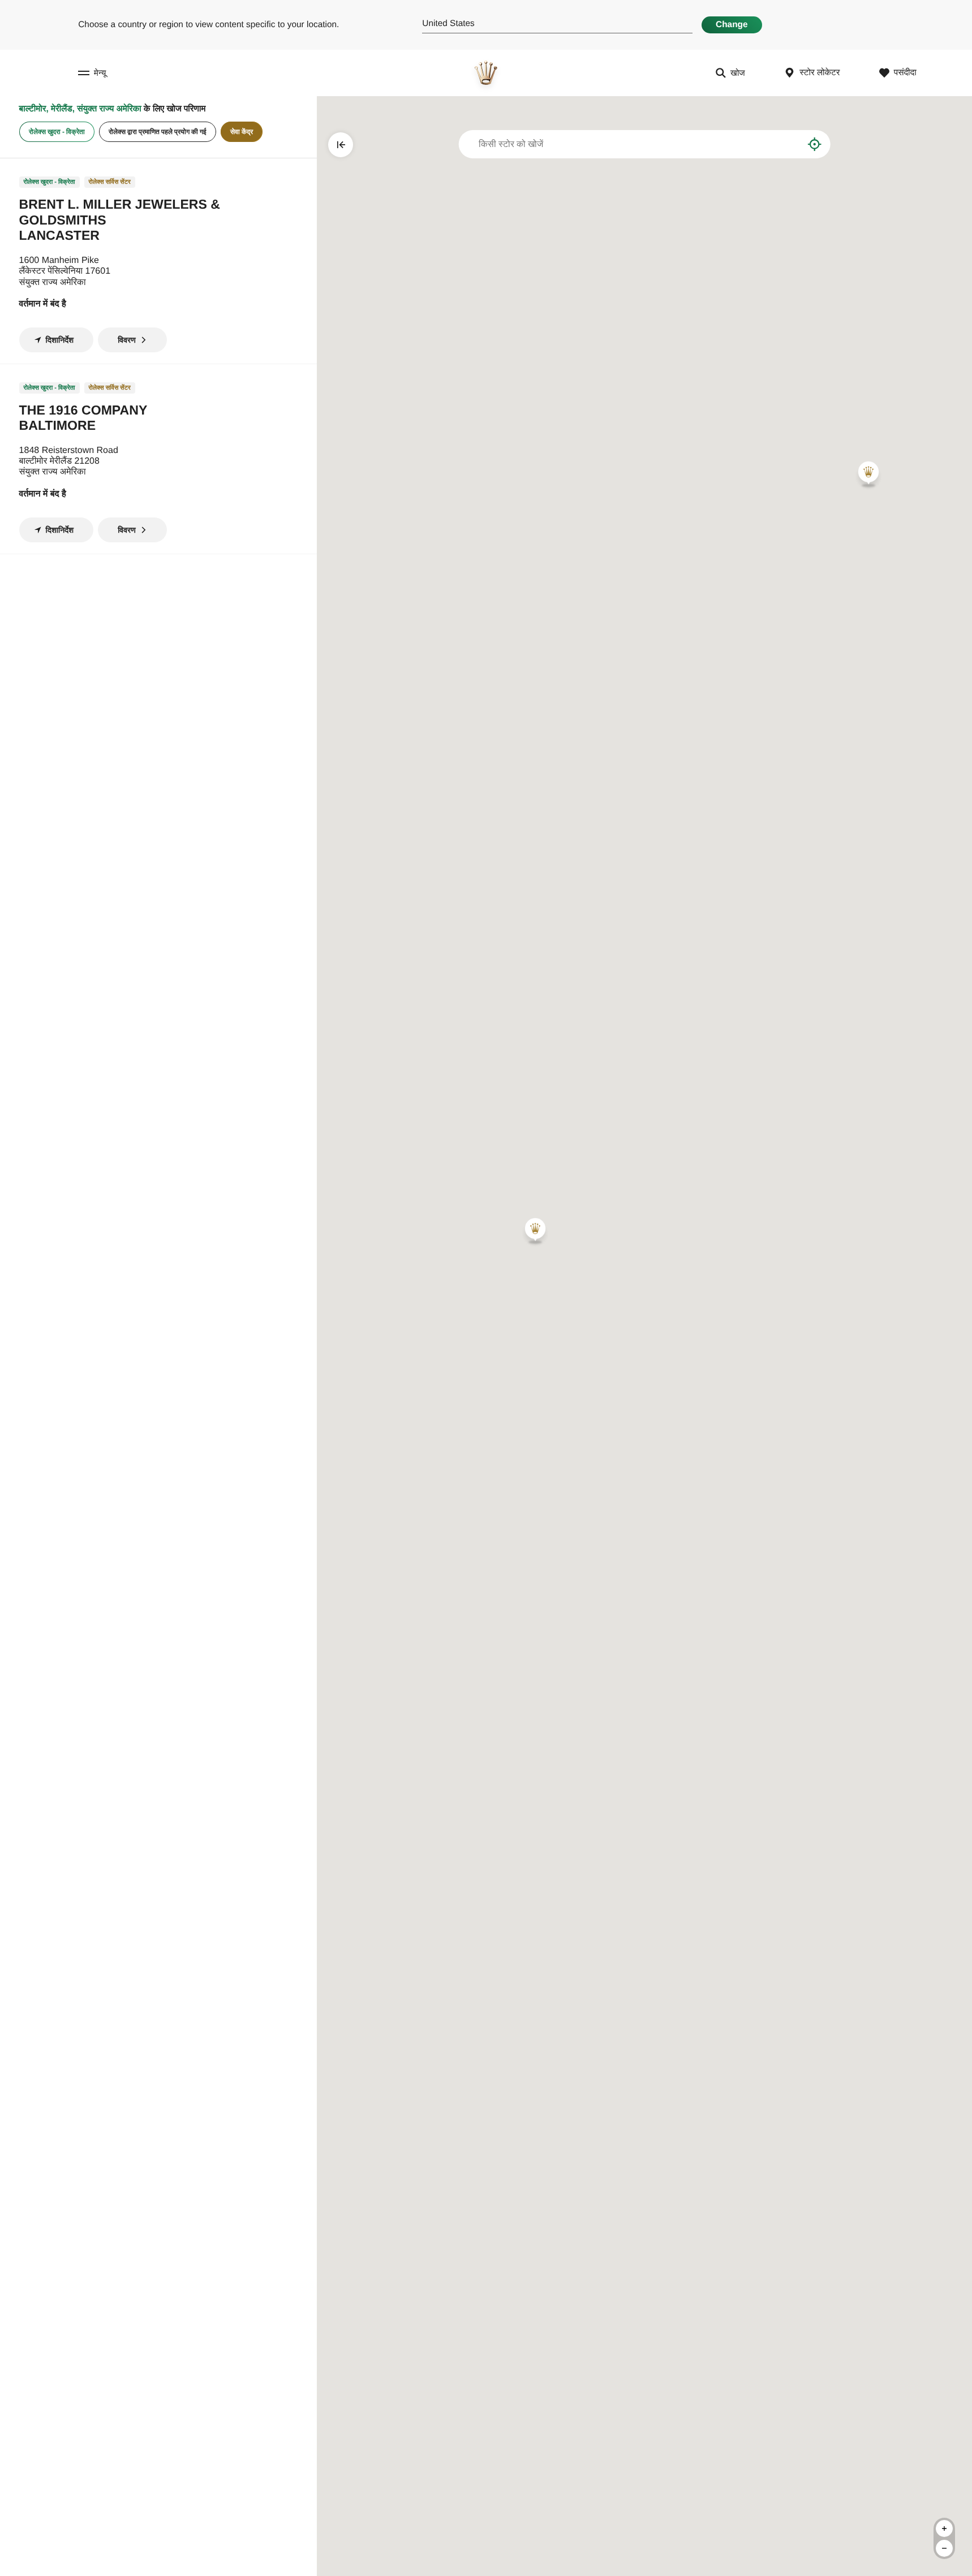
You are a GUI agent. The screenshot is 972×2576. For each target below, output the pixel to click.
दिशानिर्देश (60, 340)
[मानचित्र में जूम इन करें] (944, 2528)
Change (732, 25)
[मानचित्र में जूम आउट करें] (944, 2548)
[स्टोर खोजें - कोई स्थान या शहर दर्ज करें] (786, 144)
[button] (868, 474)
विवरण (127, 340)
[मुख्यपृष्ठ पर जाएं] (486, 73)
